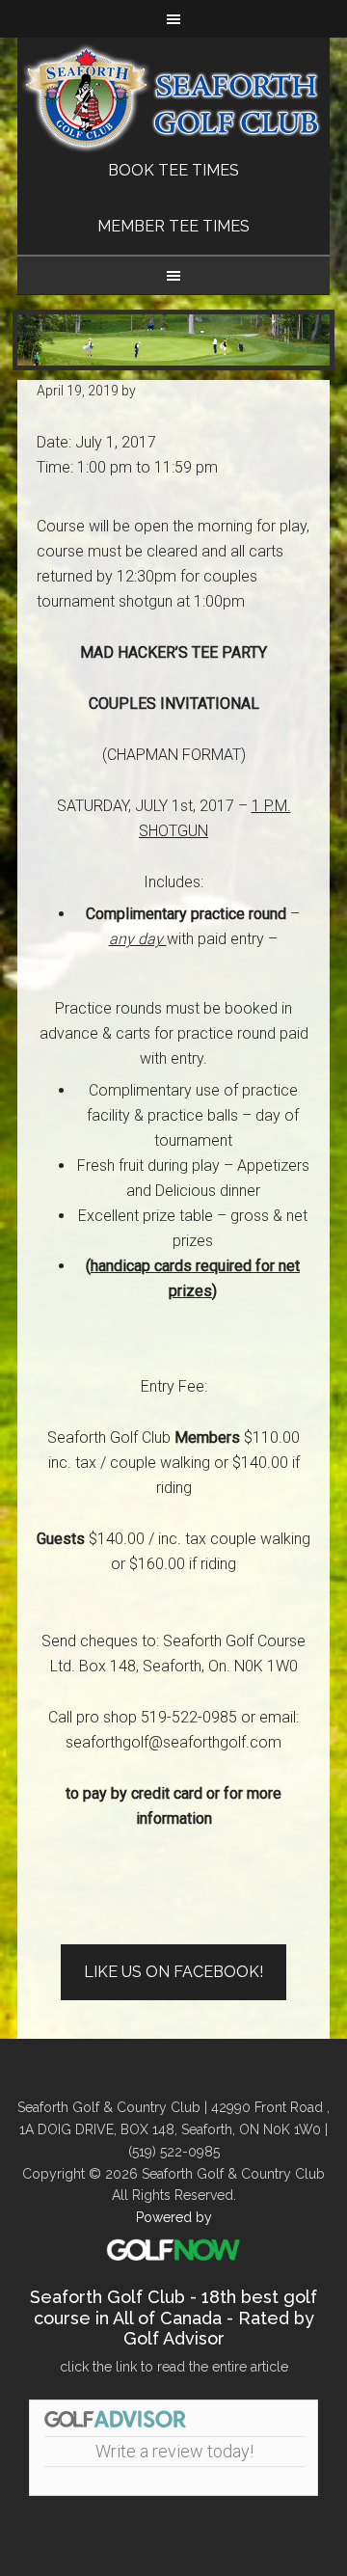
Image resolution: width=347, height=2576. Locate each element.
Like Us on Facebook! (173, 1972)
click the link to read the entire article (174, 2367)
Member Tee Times (173, 226)
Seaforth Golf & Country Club (173, 98)
